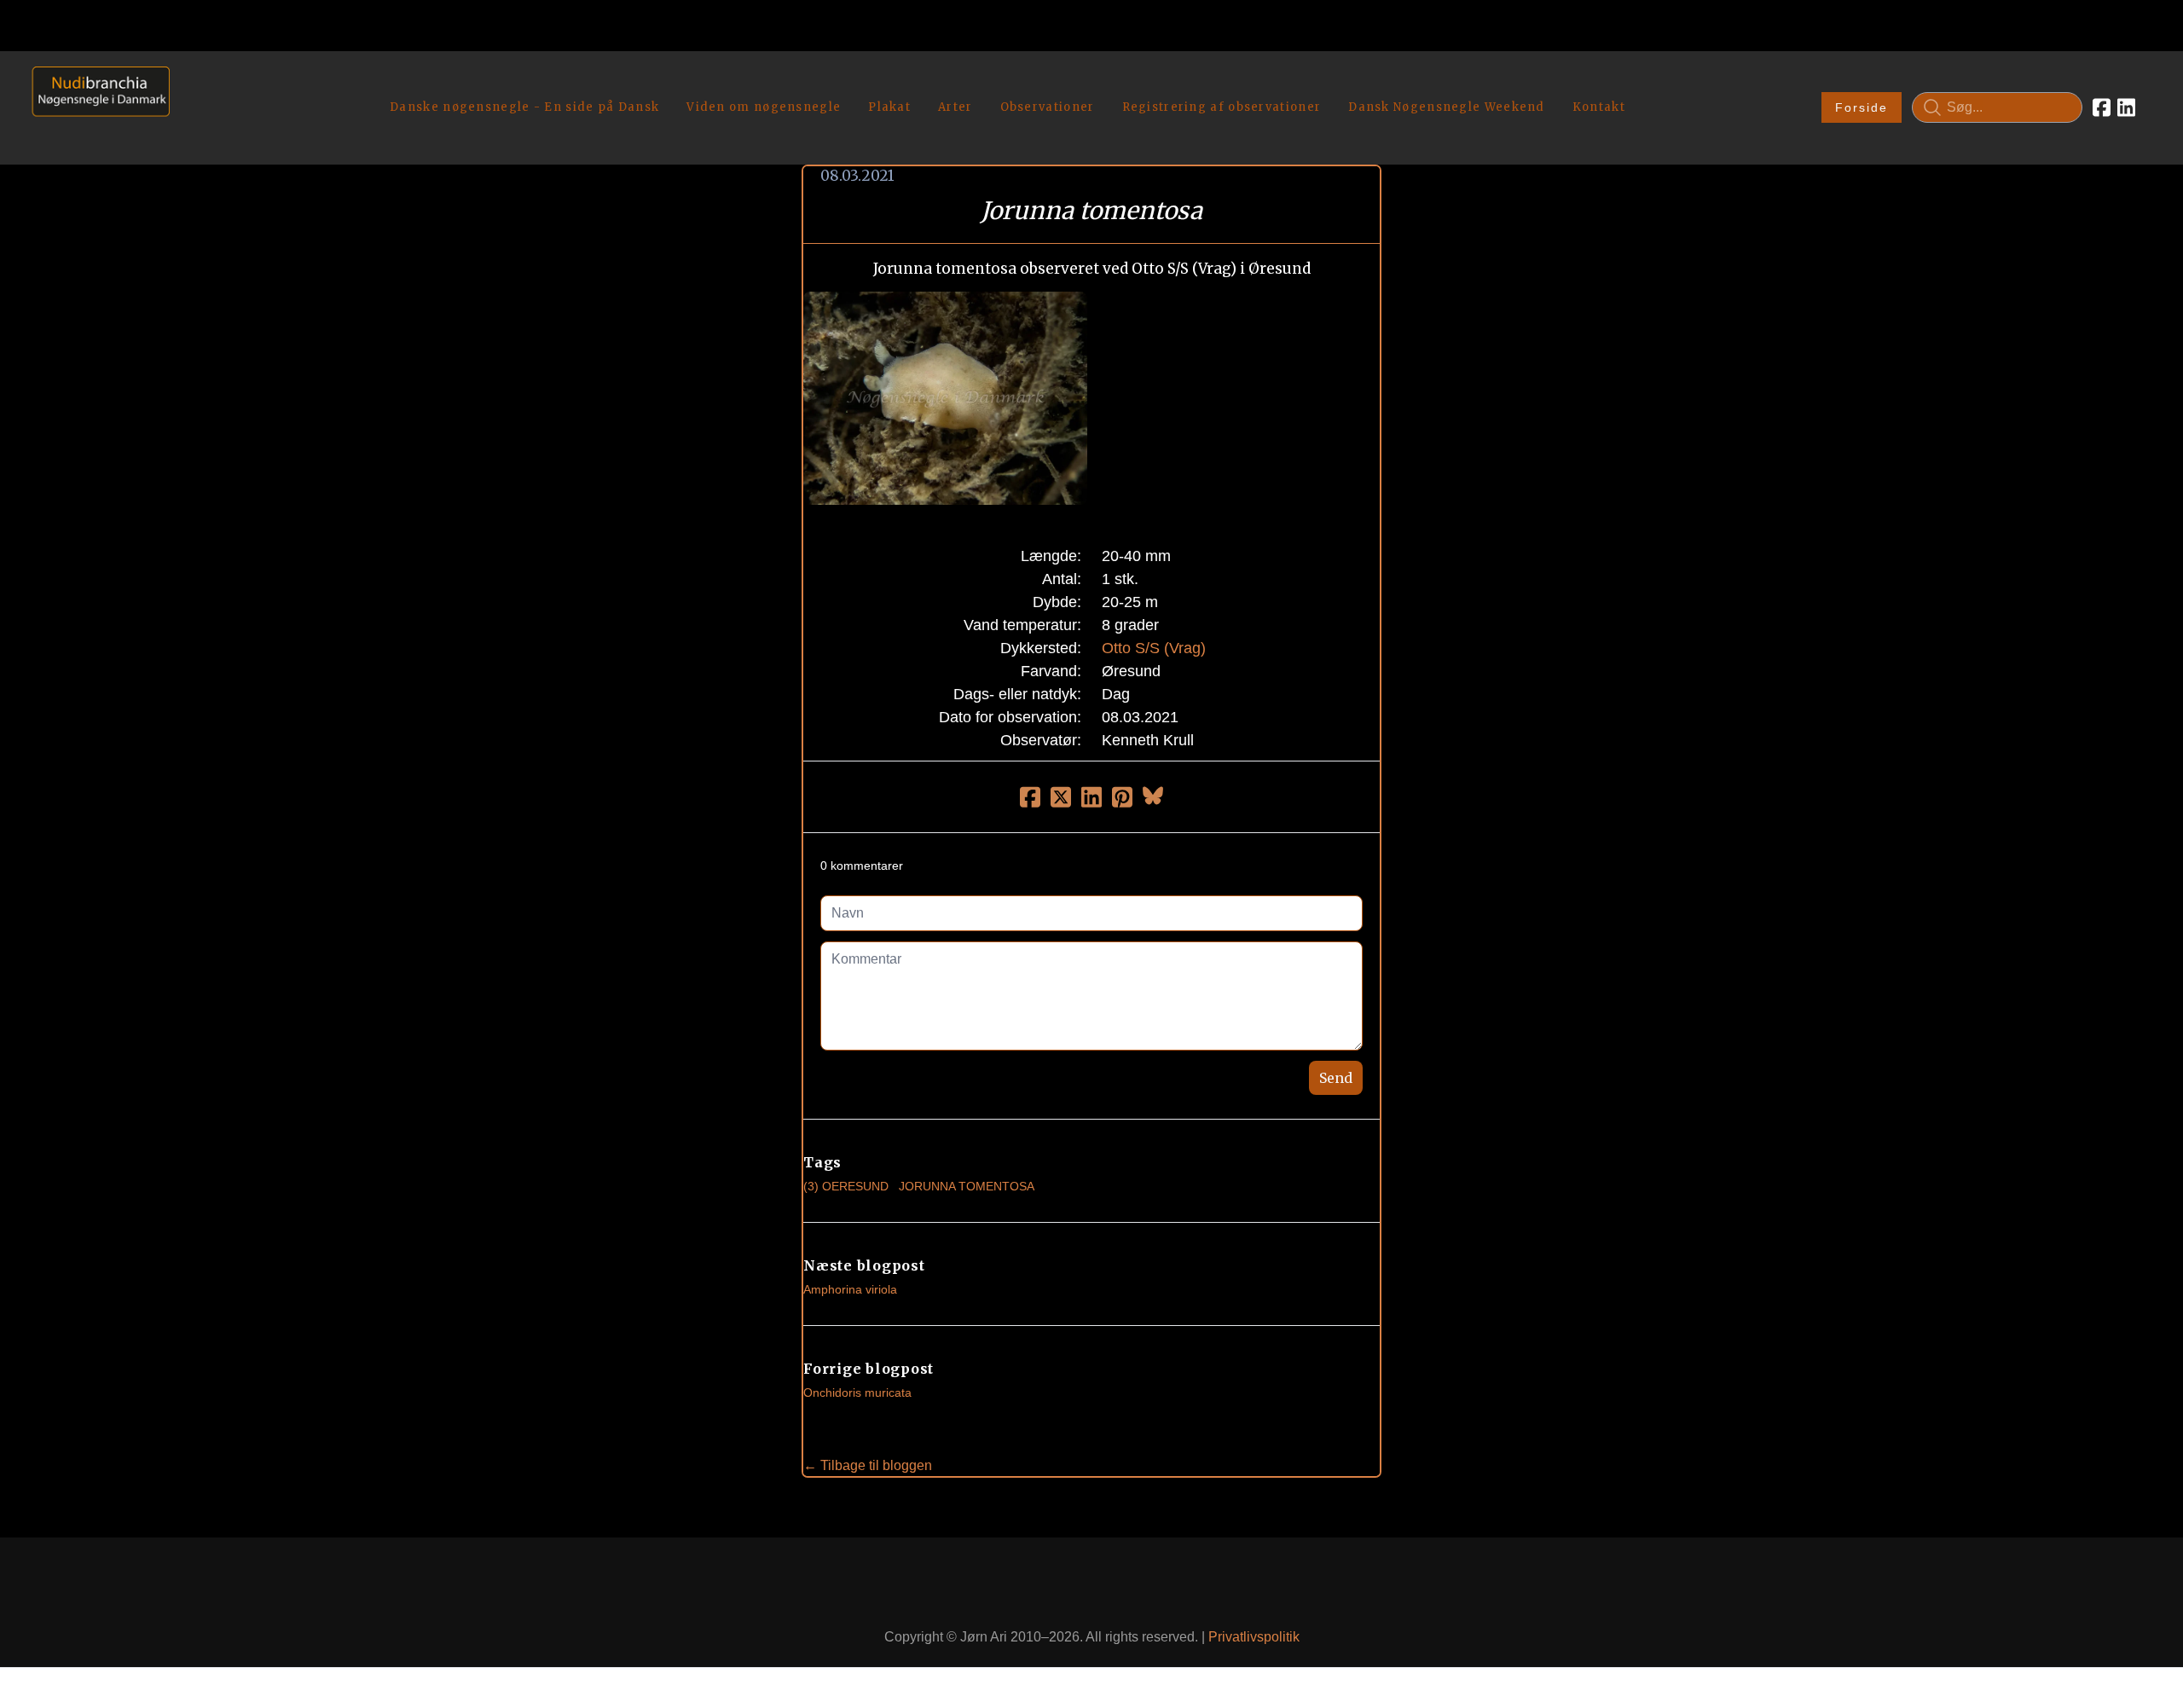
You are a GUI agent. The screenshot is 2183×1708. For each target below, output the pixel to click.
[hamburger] (190, 84)
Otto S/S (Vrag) (1154, 648)
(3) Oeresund (846, 1186)
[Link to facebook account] (2102, 107)
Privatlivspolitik (1254, 1637)
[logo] (95, 107)
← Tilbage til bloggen (868, 1465)
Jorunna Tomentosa (967, 1186)
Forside (1862, 107)
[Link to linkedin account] (2126, 107)
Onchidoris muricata (857, 1392)
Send (1336, 1078)
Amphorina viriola (850, 1289)
